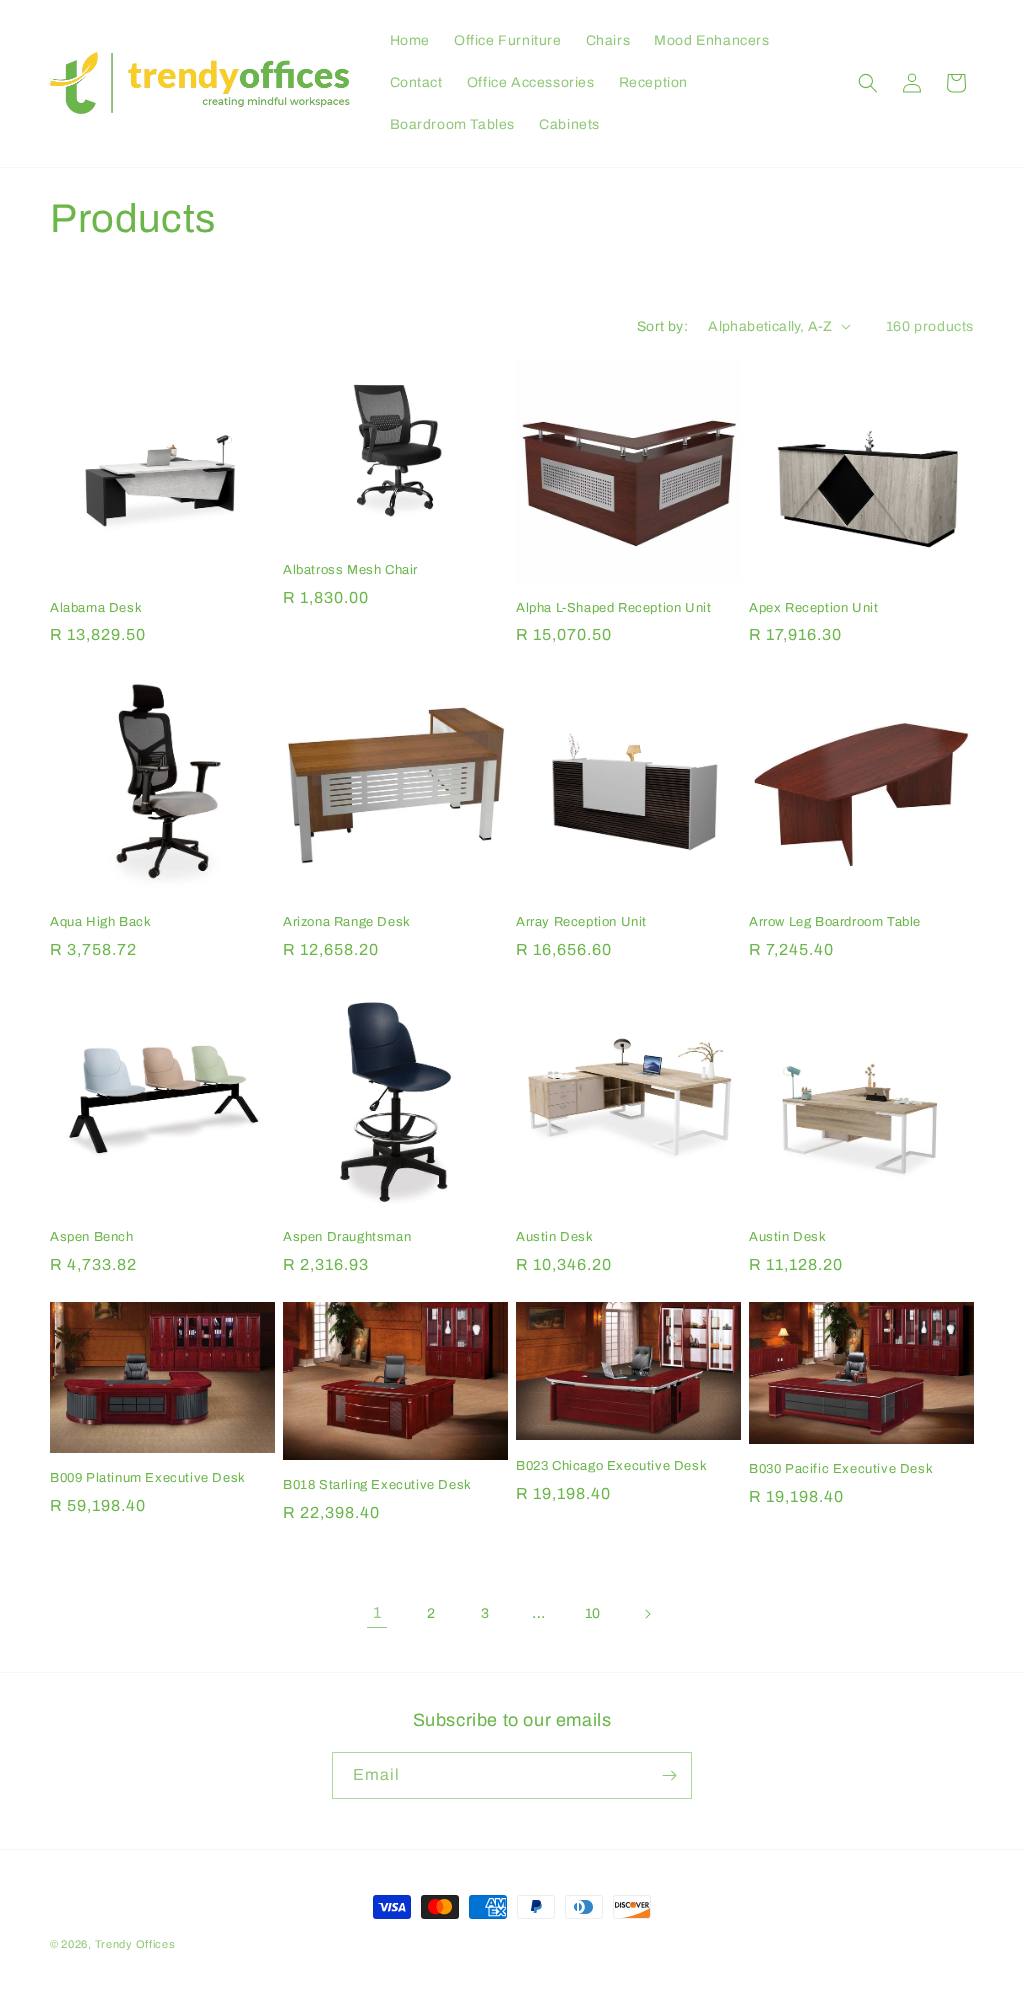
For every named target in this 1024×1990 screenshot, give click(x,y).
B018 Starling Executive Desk (377, 1485)
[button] (868, 83)
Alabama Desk (96, 608)
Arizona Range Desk (347, 922)
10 (593, 1613)
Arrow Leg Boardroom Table (835, 922)
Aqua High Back (100, 922)
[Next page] (647, 1614)
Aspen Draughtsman (347, 1237)
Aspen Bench (92, 1237)
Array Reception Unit (581, 922)
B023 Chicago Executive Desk (611, 1466)
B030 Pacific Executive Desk (841, 1469)
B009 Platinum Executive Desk (148, 1478)
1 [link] (377, 1612)
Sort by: (662, 326)
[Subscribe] (669, 1775)
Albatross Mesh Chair (350, 570)
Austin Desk (555, 1237)
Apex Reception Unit (813, 608)
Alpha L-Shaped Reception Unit (613, 608)
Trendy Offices (135, 1944)
